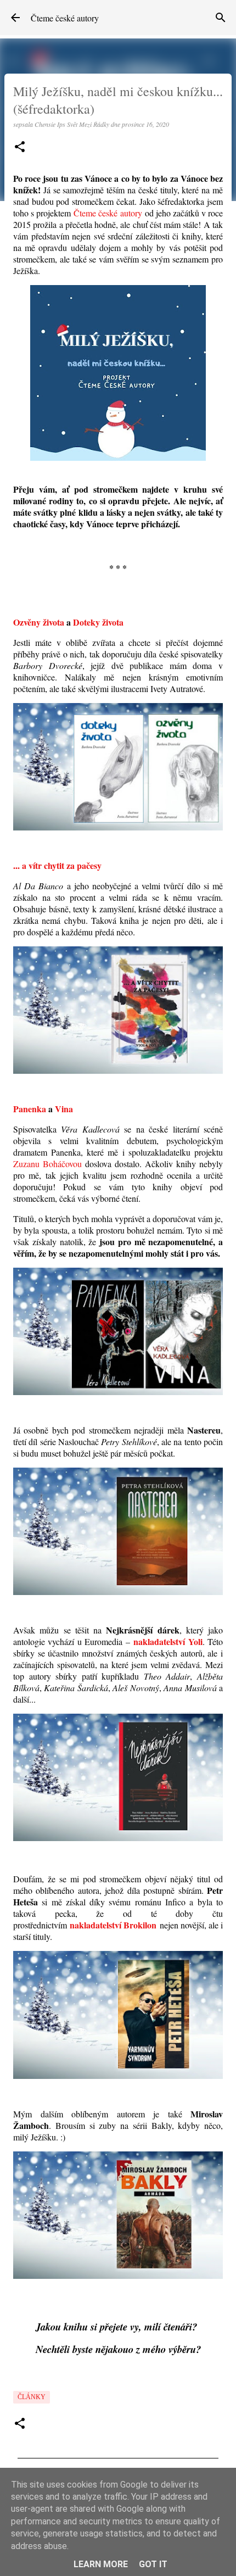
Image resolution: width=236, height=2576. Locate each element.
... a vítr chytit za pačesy (57, 865)
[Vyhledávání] (221, 18)
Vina (64, 1109)
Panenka (30, 1109)
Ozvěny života (39, 622)
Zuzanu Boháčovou (47, 1164)
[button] (20, 147)
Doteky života (98, 622)
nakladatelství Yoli (168, 1641)
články (32, 2397)
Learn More (101, 2564)
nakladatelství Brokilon (113, 1925)
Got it (153, 2564)
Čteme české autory (65, 18)
